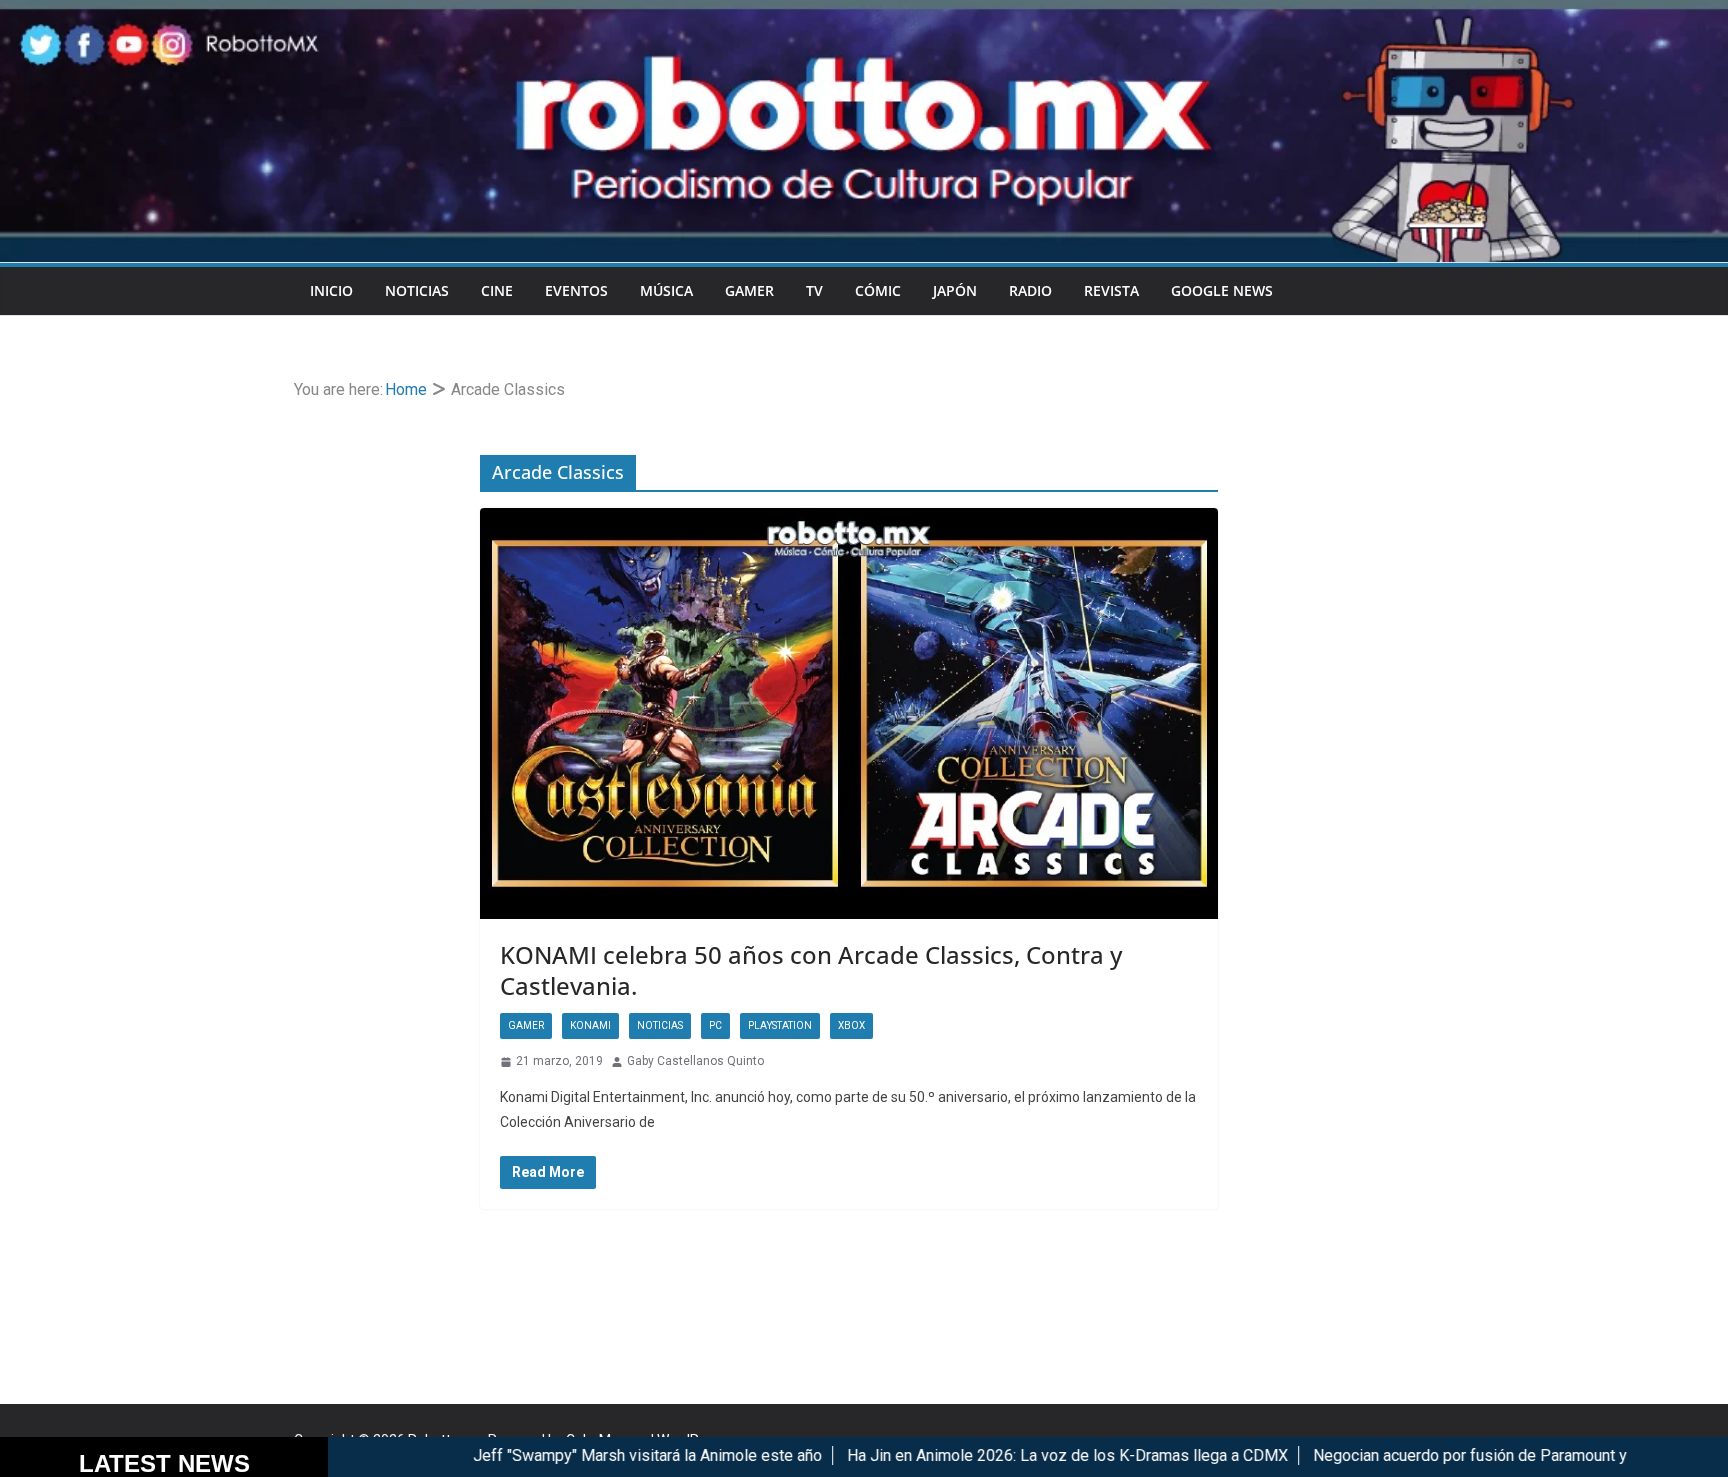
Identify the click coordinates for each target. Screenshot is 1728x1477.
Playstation (780, 1025)
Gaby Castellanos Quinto (695, 1061)
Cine (497, 290)
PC (715, 1025)
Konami (590, 1025)
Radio (1030, 290)
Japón (955, 290)
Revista (1111, 290)
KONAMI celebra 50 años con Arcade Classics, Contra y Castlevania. (811, 970)
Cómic (878, 290)
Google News (1222, 290)
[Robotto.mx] (864, 13)
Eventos (576, 290)
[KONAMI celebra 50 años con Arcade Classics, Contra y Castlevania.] (849, 713)
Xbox (851, 1025)
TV (814, 290)
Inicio (331, 290)
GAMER (749, 290)
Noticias (417, 290)
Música (666, 290)
